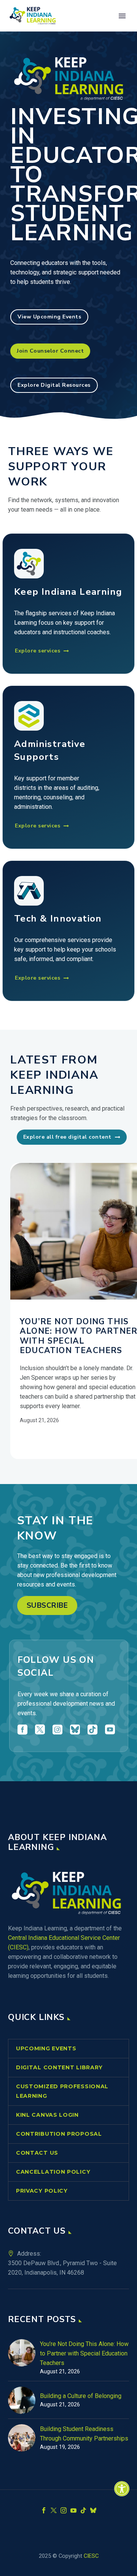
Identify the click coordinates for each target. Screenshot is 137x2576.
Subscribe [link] (47, 1605)
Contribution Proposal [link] (59, 2134)
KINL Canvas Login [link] (47, 2115)
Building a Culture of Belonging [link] (81, 2396)
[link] (122, 2489)
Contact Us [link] (37, 2153)
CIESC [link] (91, 2556)
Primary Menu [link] (122, 16)
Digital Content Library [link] (59, 2067)
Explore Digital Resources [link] (54, 385)
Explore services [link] (42, 651)
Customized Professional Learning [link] (62, 2091)
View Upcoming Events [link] (49, 317)
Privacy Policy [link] (42, 2191)
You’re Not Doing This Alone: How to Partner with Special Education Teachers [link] (84, 2353)
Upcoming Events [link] (46, 2048)
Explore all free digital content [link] (72, 1137)
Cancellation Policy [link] (53, 2172)
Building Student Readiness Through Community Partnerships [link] (84, 2434)
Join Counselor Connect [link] (50, 351)
